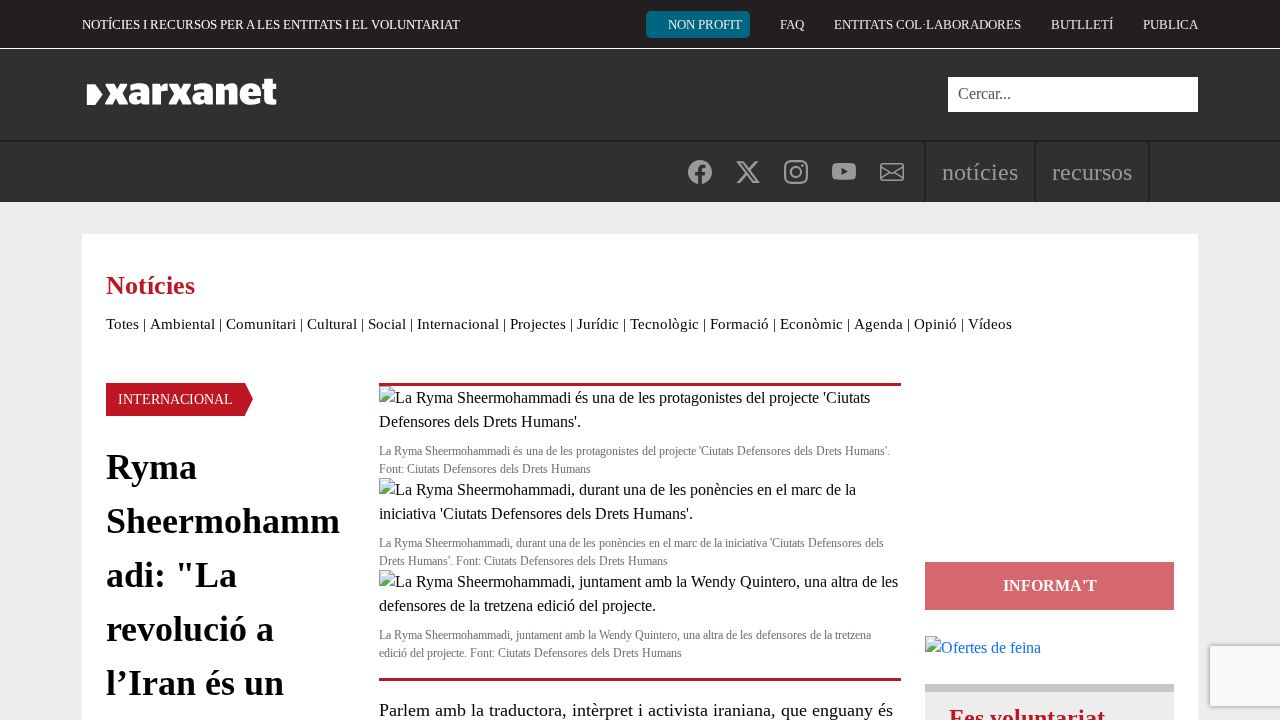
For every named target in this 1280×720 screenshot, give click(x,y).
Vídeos (990, 324)
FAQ (792, 24)
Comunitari (261, 324)
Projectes (538, 324)
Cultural (332, 324)
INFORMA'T (1050, 585)
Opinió (935, 324)
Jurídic (598, 324)
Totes (122, 324)
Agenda (878, 324)
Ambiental (182, 324)
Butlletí (1082, 24)
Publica (1170, 24)
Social (387, 324)
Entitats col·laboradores (927, 24)
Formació (739, 324)
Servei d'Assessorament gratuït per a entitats (1046, 472)
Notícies (980, 172)
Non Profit (705, 24)
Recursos (1092, 172)
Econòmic (811, 324)
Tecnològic (664, 324)
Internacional (458, 324)
